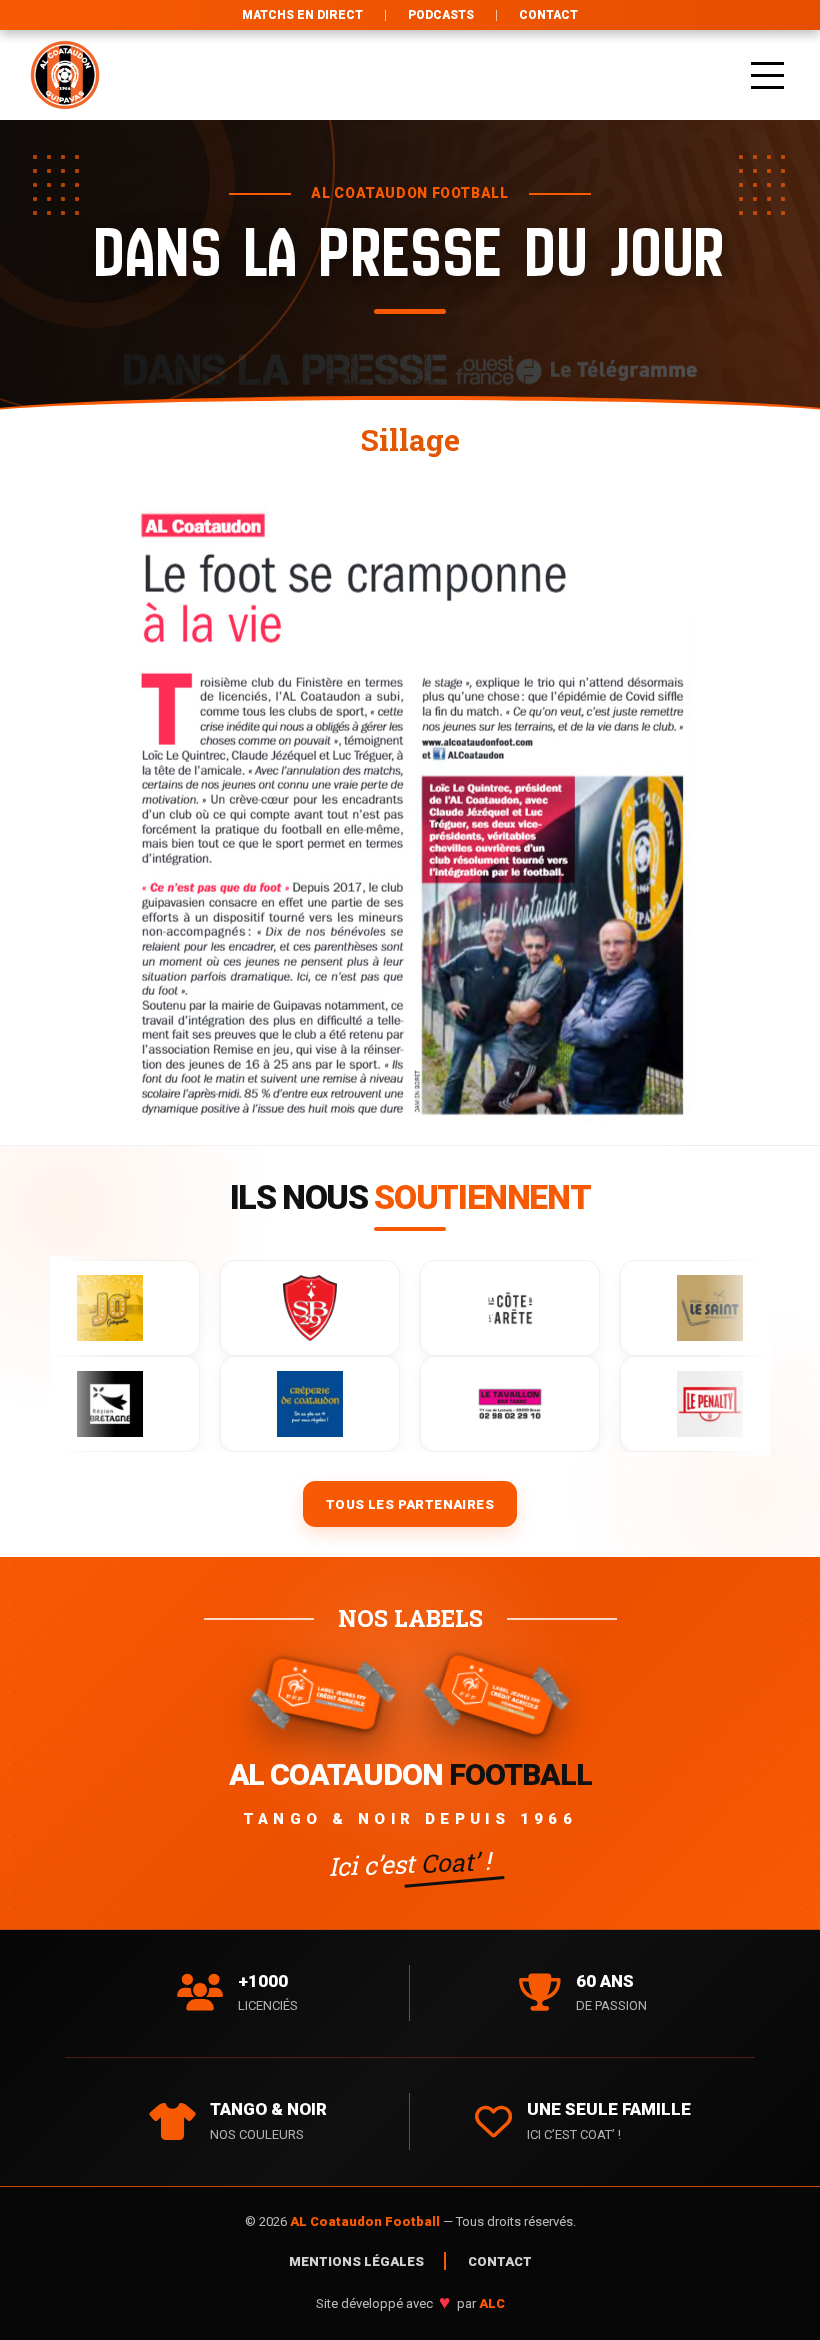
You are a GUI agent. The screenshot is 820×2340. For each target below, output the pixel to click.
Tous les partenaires (410, 1504)
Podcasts (441, 15)
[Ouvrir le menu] (767, 75)
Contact (548, 15)
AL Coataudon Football (366, 2221)
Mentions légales (356, 2261)
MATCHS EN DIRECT (302, 15)
